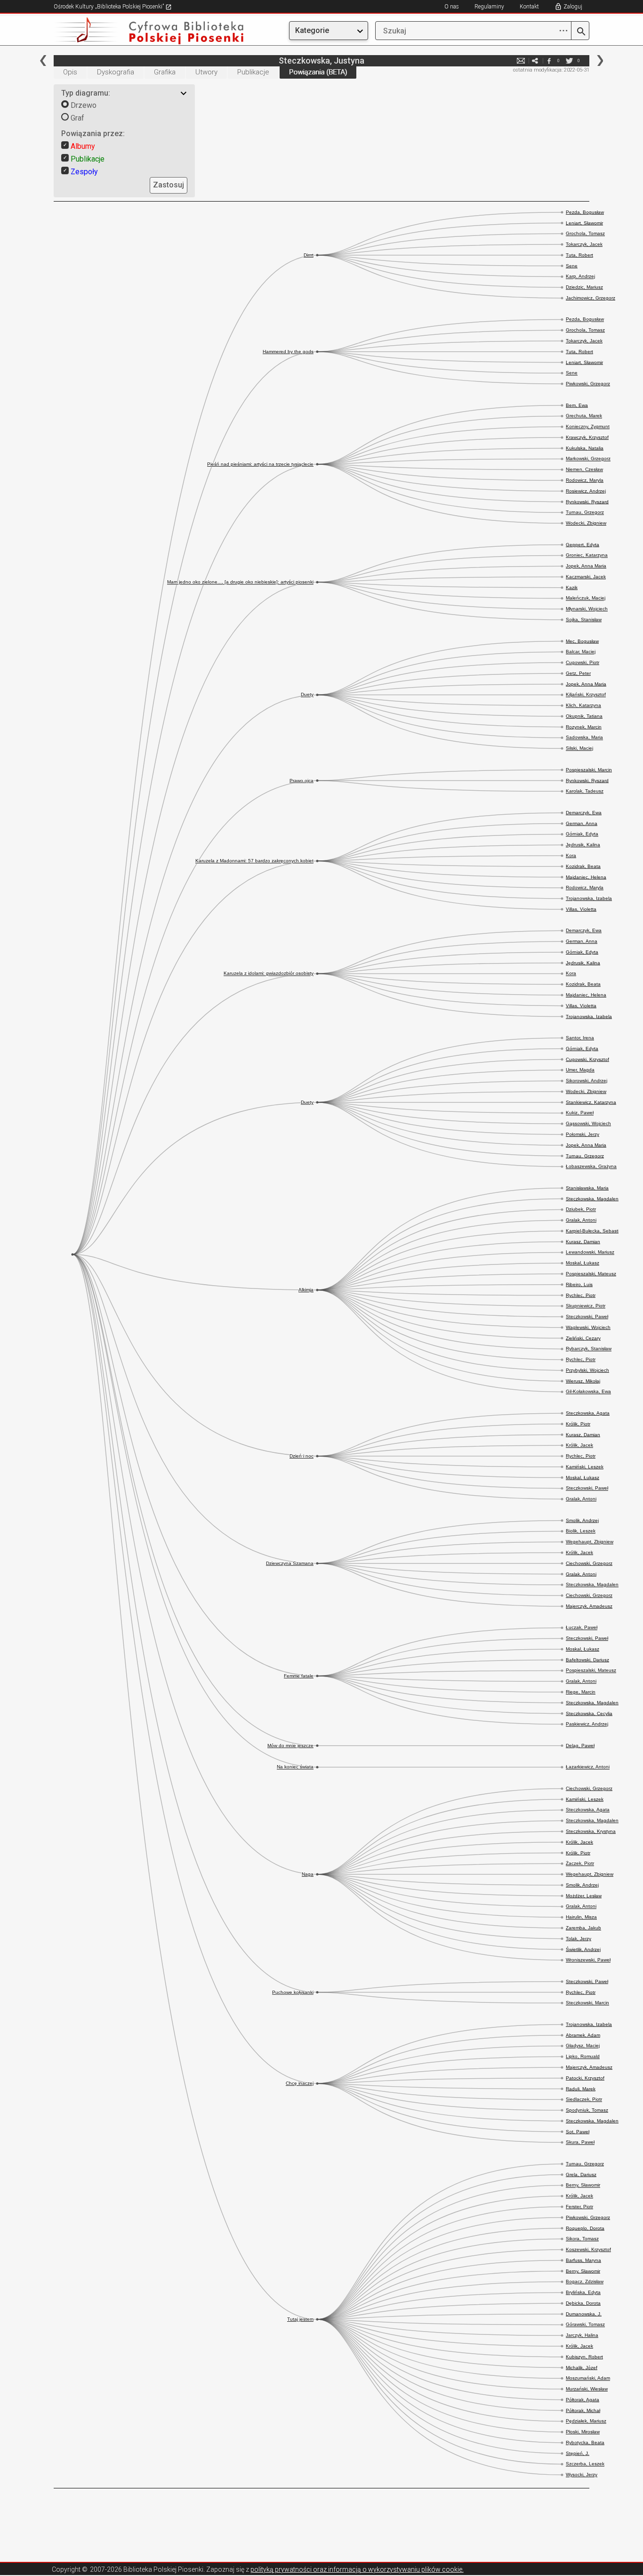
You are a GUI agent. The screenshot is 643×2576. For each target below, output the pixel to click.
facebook (549, 61)
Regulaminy (489, 7)
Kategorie (312, 30)
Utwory (206, 72)
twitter (569, 61)
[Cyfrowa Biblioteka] (134, 31)
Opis (70, 72)
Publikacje (253, 72)
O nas (452, 7)
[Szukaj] (580, 32)
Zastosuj (169, 185)
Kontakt (529, 7)
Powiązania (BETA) (318, 72)
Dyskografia (116, 72)
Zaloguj (573, 7)
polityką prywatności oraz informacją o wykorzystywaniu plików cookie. (357, 2569)
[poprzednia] (43, 61)
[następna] (600, 61)
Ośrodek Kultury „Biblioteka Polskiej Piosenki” (109, 7)
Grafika (165, 72)
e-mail (521, 61)
